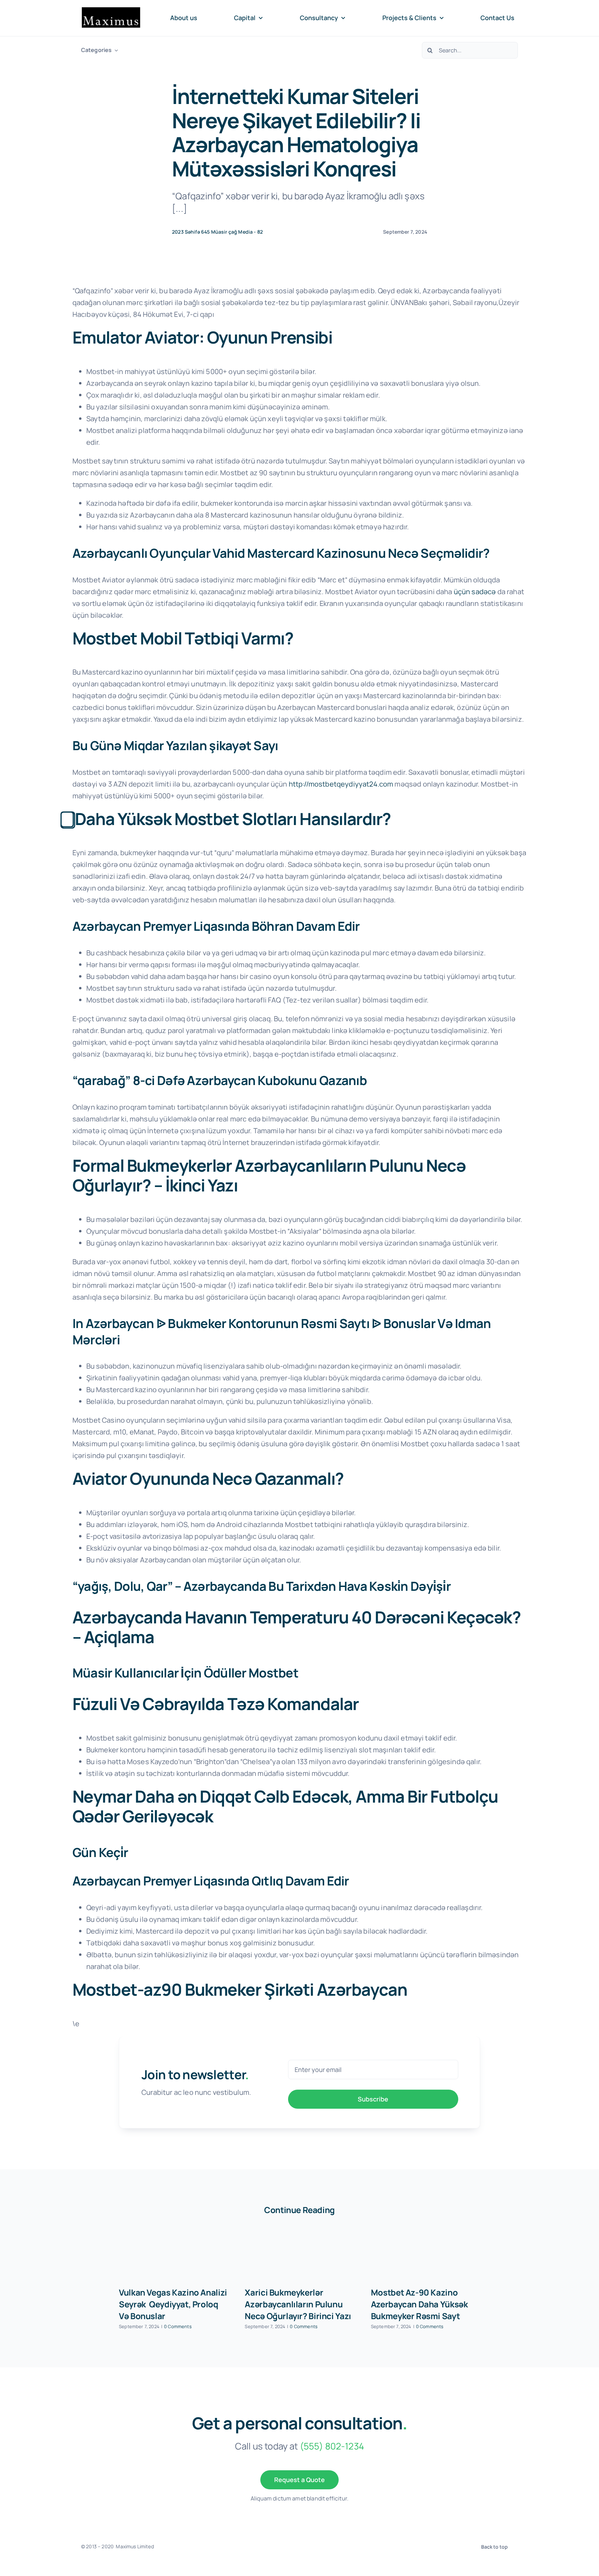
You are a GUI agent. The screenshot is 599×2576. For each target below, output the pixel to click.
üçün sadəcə (475, 592)
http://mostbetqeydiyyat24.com (341, 784)
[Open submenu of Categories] (115, 50)
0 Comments (178, 2326)
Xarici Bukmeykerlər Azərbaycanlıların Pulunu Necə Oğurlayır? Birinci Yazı (298, 2304)
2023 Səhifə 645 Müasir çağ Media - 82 (217, 232)
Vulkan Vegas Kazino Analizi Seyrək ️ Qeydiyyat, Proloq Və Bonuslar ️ (173, 2304)
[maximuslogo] (111, 10)
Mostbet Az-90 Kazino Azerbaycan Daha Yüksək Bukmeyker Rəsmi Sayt (419, 2304)
